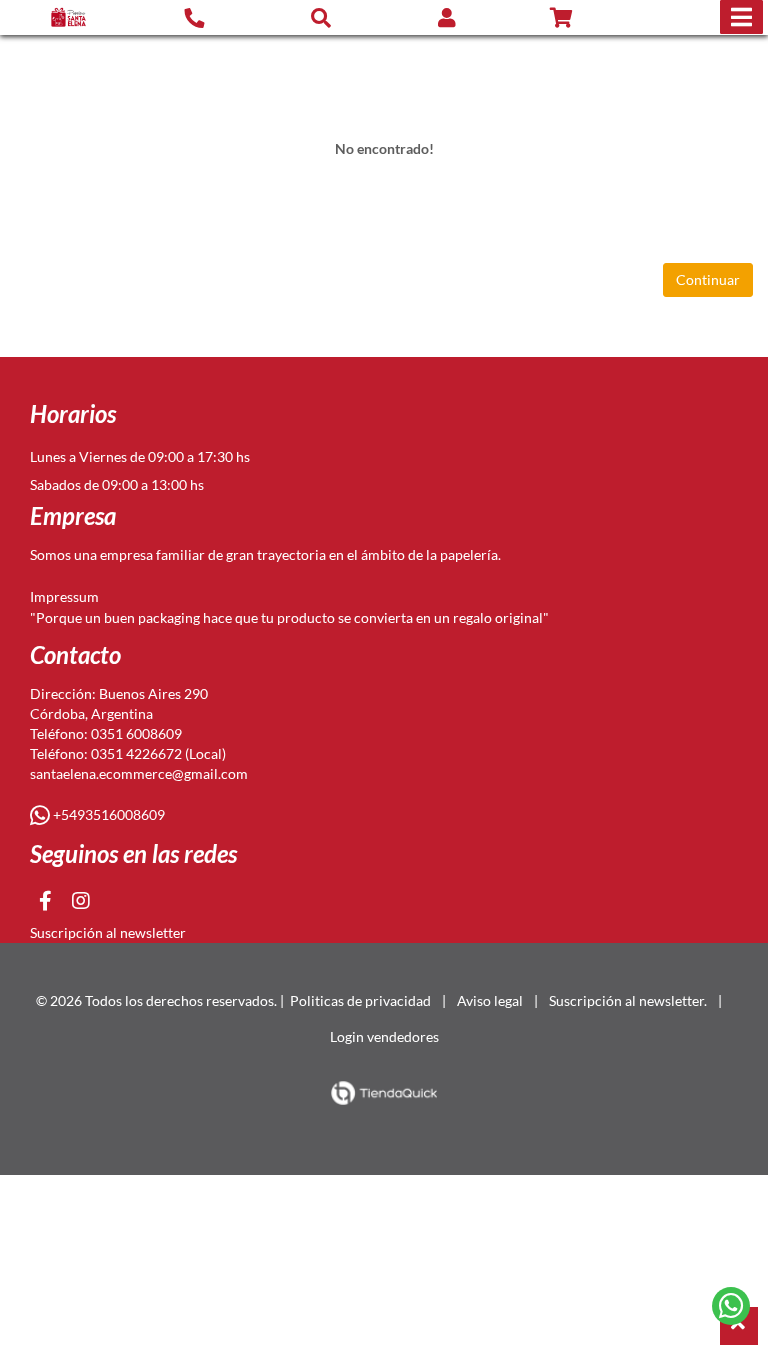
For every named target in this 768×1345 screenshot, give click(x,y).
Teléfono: (60, 733)
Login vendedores (384, 1036)
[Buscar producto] (321, 17)
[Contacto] (194, 17)
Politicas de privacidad (360, 1000)
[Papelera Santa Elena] (68, 17)
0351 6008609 (136, 733)
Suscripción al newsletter (108, 932)
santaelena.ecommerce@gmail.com (139, 773)
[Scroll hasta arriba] (739, 1326)
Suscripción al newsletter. (628, 1000)
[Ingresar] (447, 17)
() (585, 18)
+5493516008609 (107, 814)
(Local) (204, 753)
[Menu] (741, 17)
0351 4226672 (136, 753)
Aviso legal (490, 1000)
